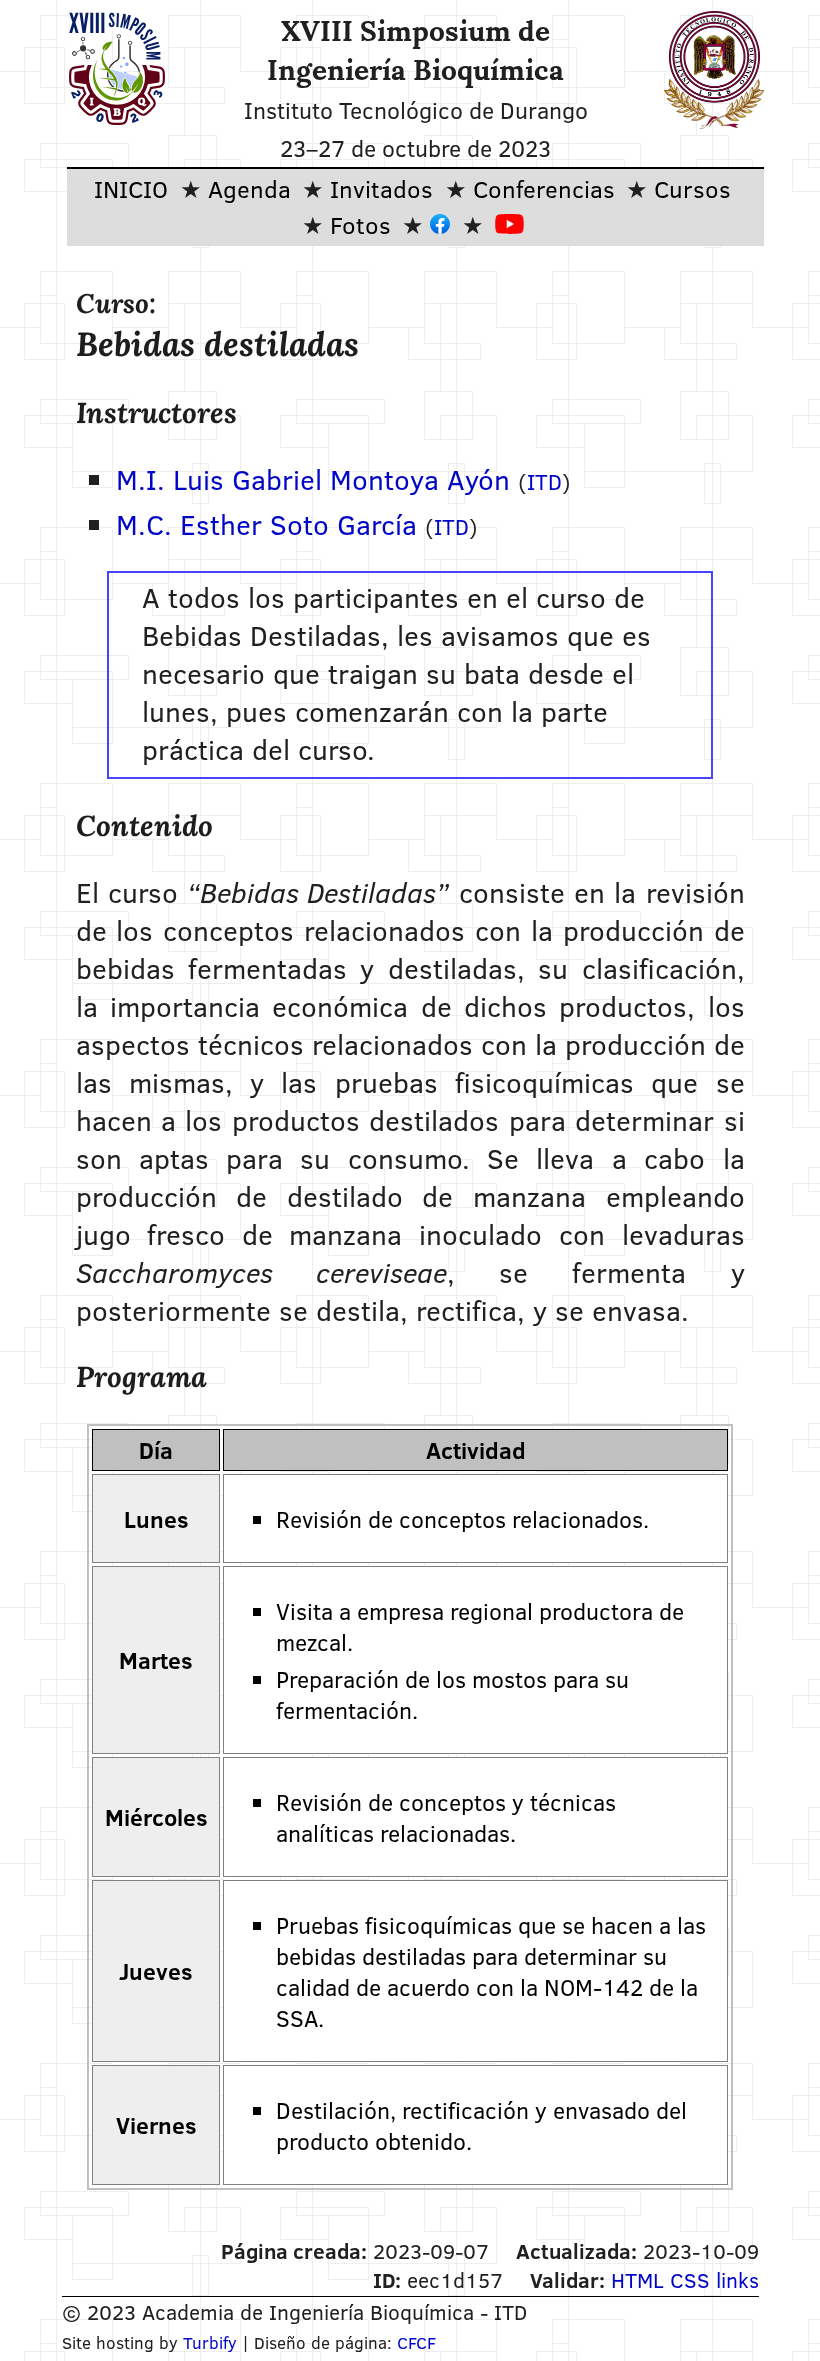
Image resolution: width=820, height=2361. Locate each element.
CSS (690, 2279)
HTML (637, 2279)
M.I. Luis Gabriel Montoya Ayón (313, 479)
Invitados (381, 188)
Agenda (249, 188)
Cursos (692, 188)
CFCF (416, 2342)
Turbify (210, 2342)
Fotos (360, 224)
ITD (544, 481)
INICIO (131, 188)
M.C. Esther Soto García (266, 524)
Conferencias (544, 188)
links (737, 2279)
